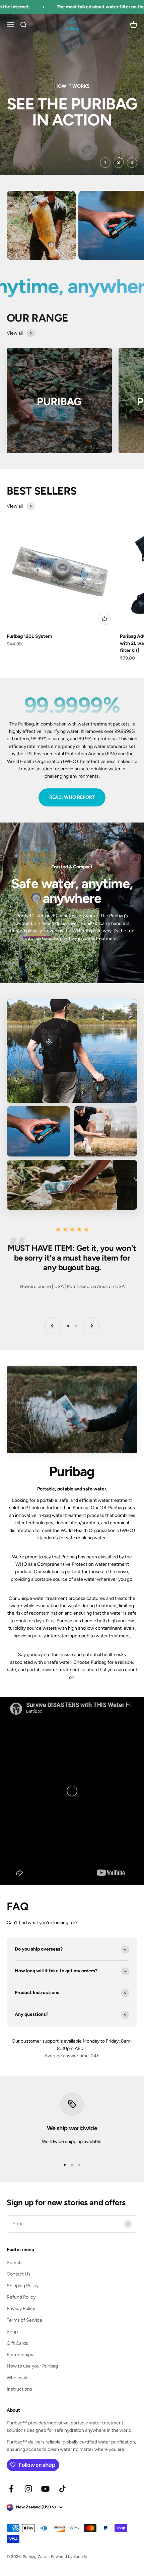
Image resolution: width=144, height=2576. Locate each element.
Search (14, 2263)
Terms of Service (24, 2320)
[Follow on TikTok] (62, 2489)
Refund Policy (21, 2297)
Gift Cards (17, 2343)
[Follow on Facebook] (11, 2489)
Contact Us (19, 2274)
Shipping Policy (23, 2286)
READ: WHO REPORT (72, 797)
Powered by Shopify (69, 2557)
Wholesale (18, 2378)
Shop (12, 2332)
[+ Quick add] (104, 619)
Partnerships (20, 2355)
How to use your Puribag (32, 2366)
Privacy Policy (21, 2308)
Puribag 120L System (29, 636)
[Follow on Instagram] (28, 2489)
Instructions (19, 2389)
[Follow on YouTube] (45, 2489)
